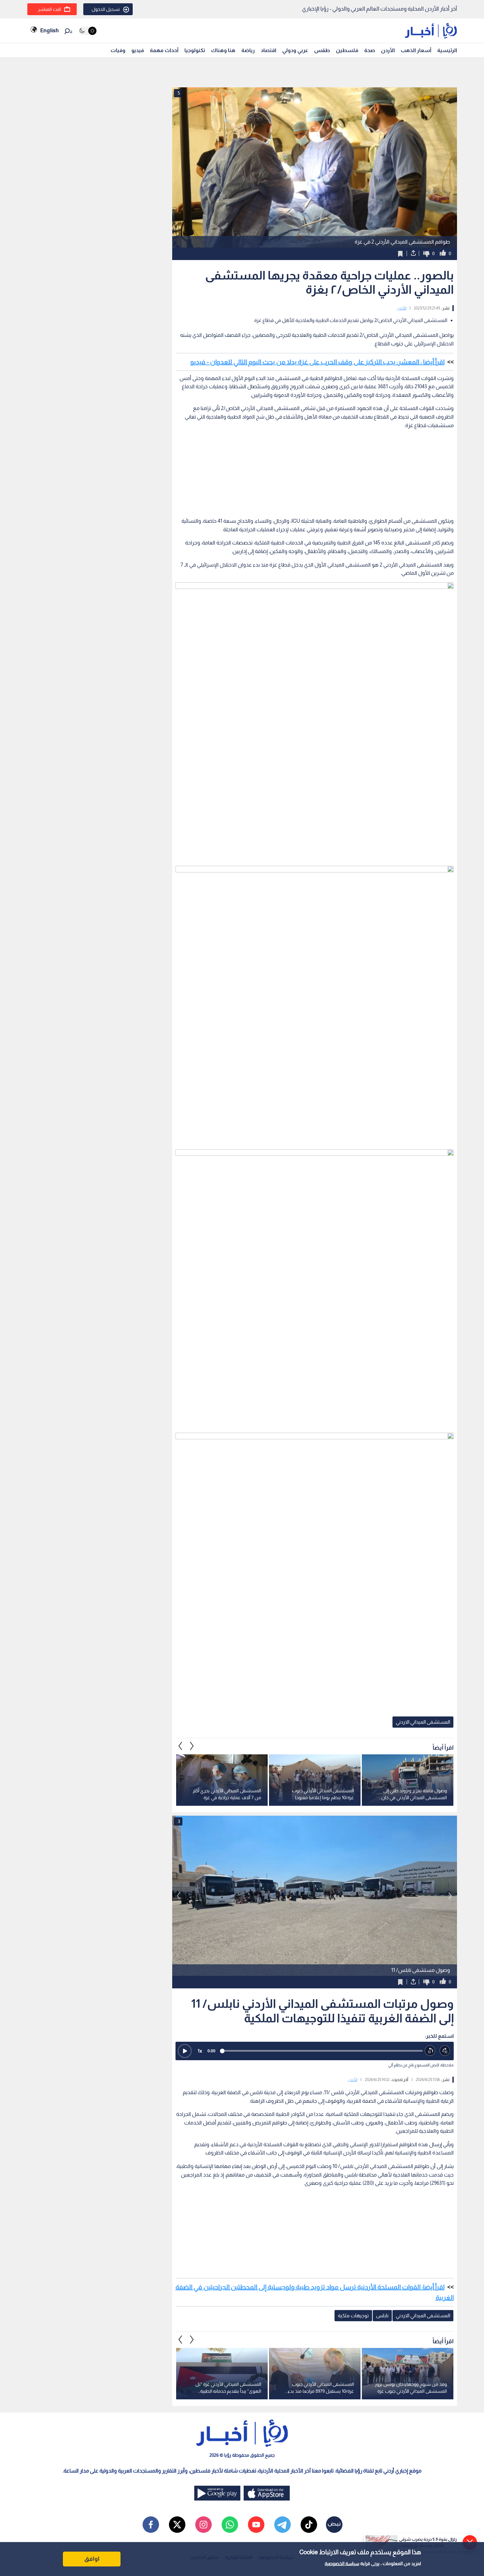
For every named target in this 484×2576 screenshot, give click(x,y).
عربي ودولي (295, 50)
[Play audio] (185, 2051)
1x (200, 2051)
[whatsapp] (230, 2525)
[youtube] (256, 2525)
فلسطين (347, 50)
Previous (192, 1746)
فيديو (138, 50)
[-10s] (430, 2051)
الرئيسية (447, 50)
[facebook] (151, 2525)
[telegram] (282, 2525)
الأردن (388, 50)
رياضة (248, 50)
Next (180, 1746)
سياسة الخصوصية (342, 2563)
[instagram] (203, 2525)
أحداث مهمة (164, 50)
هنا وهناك (223, 50)
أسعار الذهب (416, 50)
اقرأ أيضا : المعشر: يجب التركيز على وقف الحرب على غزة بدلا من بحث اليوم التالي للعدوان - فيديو (317, 362)
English (49, 30)
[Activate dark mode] (87, 31)
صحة (370, 50)
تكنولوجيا (195, 50)
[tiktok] (309, 2525)
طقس (322, 50)
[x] (177, 2525)
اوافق (92, 2559)
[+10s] (445, 2051)
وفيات (118, 50)
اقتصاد (269, 50)
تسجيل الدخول (106, 9)
